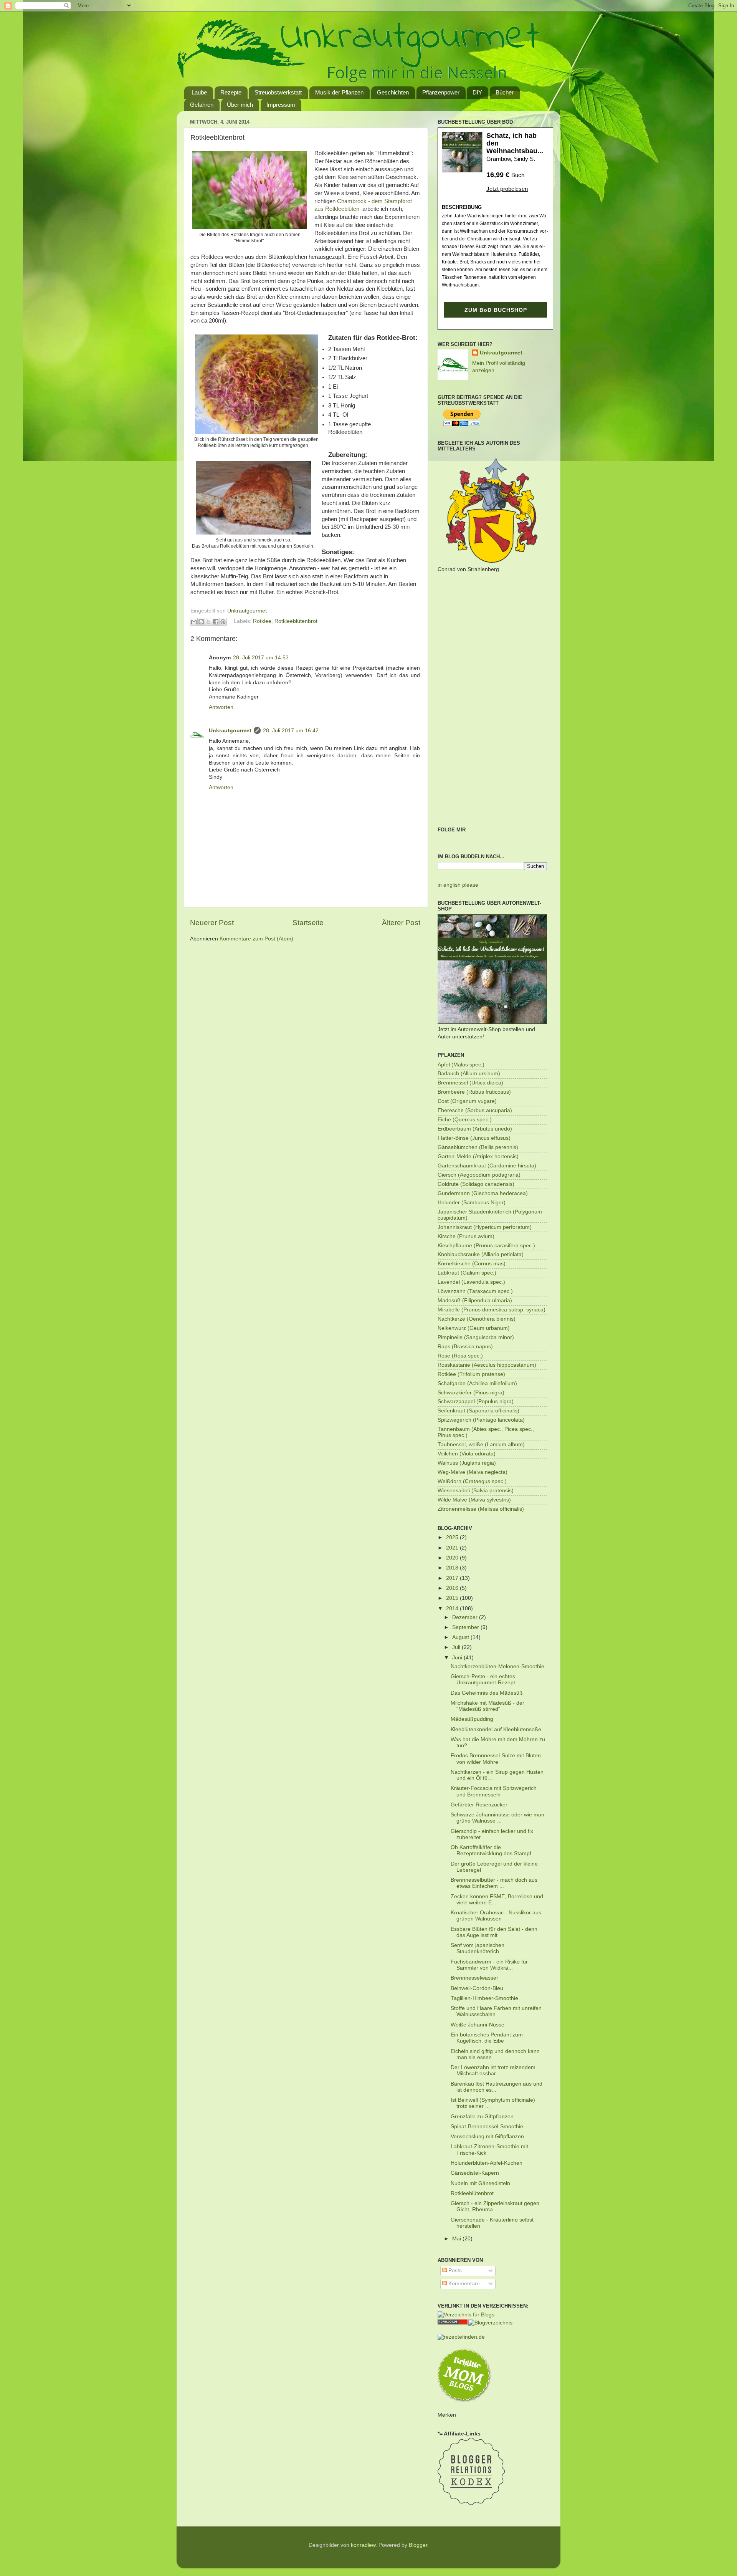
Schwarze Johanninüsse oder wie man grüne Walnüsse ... (497, 1818)
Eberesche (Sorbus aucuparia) (475, 1110)
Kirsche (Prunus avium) (466, 1236)
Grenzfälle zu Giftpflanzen (482, 2117)
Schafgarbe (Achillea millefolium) (477, 1383)
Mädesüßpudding (472, 1719)
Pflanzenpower (441, 92)
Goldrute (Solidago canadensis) (476, 1184)
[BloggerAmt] (490, 2323)
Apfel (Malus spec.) (461, 1065)
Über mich (240, 105)
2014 (453, 1608)
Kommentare (463, 2284)
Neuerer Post (212, 923)
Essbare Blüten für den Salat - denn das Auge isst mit (494, 1932)
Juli (457, 1647)
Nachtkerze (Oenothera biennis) (477, 1319)
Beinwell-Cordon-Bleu (477, 1988)
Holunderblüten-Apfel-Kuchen (487, 2163)
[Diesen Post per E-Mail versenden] (194, 622)
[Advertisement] (492, 700)
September (466, 1627)
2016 (453, 1588)
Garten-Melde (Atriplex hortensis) (478, 1156)
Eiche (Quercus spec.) (465, 1120)
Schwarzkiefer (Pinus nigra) (471, 1393)
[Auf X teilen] (208, 622)
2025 (453, 1537)
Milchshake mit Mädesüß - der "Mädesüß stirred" (487, 1706)
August (461, 1637)
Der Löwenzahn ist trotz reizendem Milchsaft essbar (493, 2070)
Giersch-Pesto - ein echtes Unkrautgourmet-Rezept (483, 1680)
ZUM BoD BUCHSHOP (496, 310)
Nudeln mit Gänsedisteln (480, 2183)
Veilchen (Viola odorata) (467, 1454)
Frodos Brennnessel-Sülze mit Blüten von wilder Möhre (496, 1759)
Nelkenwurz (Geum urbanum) (474, 1328)
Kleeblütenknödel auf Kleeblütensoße (496, 1729)
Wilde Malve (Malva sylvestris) (474, 1500)
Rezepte (231, 92)
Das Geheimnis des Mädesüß (487, 1693)
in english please (458, 885)
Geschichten (393, 92)
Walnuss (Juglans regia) (467, 1463)
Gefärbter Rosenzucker (479, 1805)
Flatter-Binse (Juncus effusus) (474, 1138)
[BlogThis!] (201, 622)
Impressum (281, 105)
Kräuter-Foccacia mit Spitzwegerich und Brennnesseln (494, 1791)
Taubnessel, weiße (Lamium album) (481, 1444)
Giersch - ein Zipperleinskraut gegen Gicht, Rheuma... (495, 2206)
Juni (458, 1658)
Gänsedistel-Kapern (475, 2173)
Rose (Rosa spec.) (460, 1356)
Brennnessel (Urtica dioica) (470, 1083)
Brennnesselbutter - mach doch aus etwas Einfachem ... (494, 1883)
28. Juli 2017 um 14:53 (261, 658)
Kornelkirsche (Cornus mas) (472, 1264)
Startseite (308, 923)
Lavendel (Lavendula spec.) (471, 1282)
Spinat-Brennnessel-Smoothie (487, 2127)
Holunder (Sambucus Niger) (472, 1203)
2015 (453, 1598)
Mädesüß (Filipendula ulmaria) (475, 1300)
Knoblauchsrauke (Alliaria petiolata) (481, 1254)
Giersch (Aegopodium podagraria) (479, 1175)
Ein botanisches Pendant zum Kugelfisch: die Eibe (487, 2038)
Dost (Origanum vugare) (467, 1101)
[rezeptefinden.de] (461, 2337)
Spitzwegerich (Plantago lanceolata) (481, 1420)
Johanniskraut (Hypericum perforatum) (485, 1227)
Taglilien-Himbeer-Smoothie (484, 1998)
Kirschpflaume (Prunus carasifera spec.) (486, 1246)
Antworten (221, 707)
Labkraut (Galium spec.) (467, 1273)
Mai (457, 2239)
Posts (454, 2271)
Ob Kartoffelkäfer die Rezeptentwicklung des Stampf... (493, 1850)
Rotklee (262, 621)
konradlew (363, 2545)
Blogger (418, 2545)
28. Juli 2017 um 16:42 (291, 731)
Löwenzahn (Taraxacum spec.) (475, 1291)
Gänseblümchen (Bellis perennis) (478, 1147)
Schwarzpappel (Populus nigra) (476, 1401)
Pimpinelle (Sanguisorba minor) (476, 1337)
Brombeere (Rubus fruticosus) (474, 1092)
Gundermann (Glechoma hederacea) (483, 1193)
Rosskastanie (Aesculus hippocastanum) (487, 1365)
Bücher (505, 92)
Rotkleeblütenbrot (296, 621)
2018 (453, 1568)
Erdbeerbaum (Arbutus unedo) (475, 1129)
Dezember (466, 1617)
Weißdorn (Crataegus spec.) (472, 1481)
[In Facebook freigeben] (216, 622)
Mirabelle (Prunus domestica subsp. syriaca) (492, 1310)
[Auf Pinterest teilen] (223, 622)
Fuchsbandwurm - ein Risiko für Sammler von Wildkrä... (489, 1965)
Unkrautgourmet (230, 731)
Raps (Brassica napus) (465, 1347)
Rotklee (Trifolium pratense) (471, 1374)
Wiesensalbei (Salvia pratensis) (476, 1491)
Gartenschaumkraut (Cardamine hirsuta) (487, 1166)
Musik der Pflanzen (339, 92)
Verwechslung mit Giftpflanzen (487, 2136)
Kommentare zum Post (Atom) (256, 939)
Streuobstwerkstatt (278, 92)
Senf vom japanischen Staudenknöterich (478, 1948)
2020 (453, 1558)
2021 (453, 1548)
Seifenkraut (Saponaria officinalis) (478, 1411)
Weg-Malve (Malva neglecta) (473, 1472)
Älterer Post (401, 923)
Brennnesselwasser (474, 1978)
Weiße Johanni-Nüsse (478, 2025)
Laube (199, 92)
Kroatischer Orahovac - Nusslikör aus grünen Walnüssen (496, 1916)
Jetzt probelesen (507, 189)
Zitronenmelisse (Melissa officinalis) (481, 1509)
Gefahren (202, 105)
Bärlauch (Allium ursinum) (469, 1074)
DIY (477, 92)
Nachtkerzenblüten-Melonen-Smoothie (497, 1666)
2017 (453, 1578)
